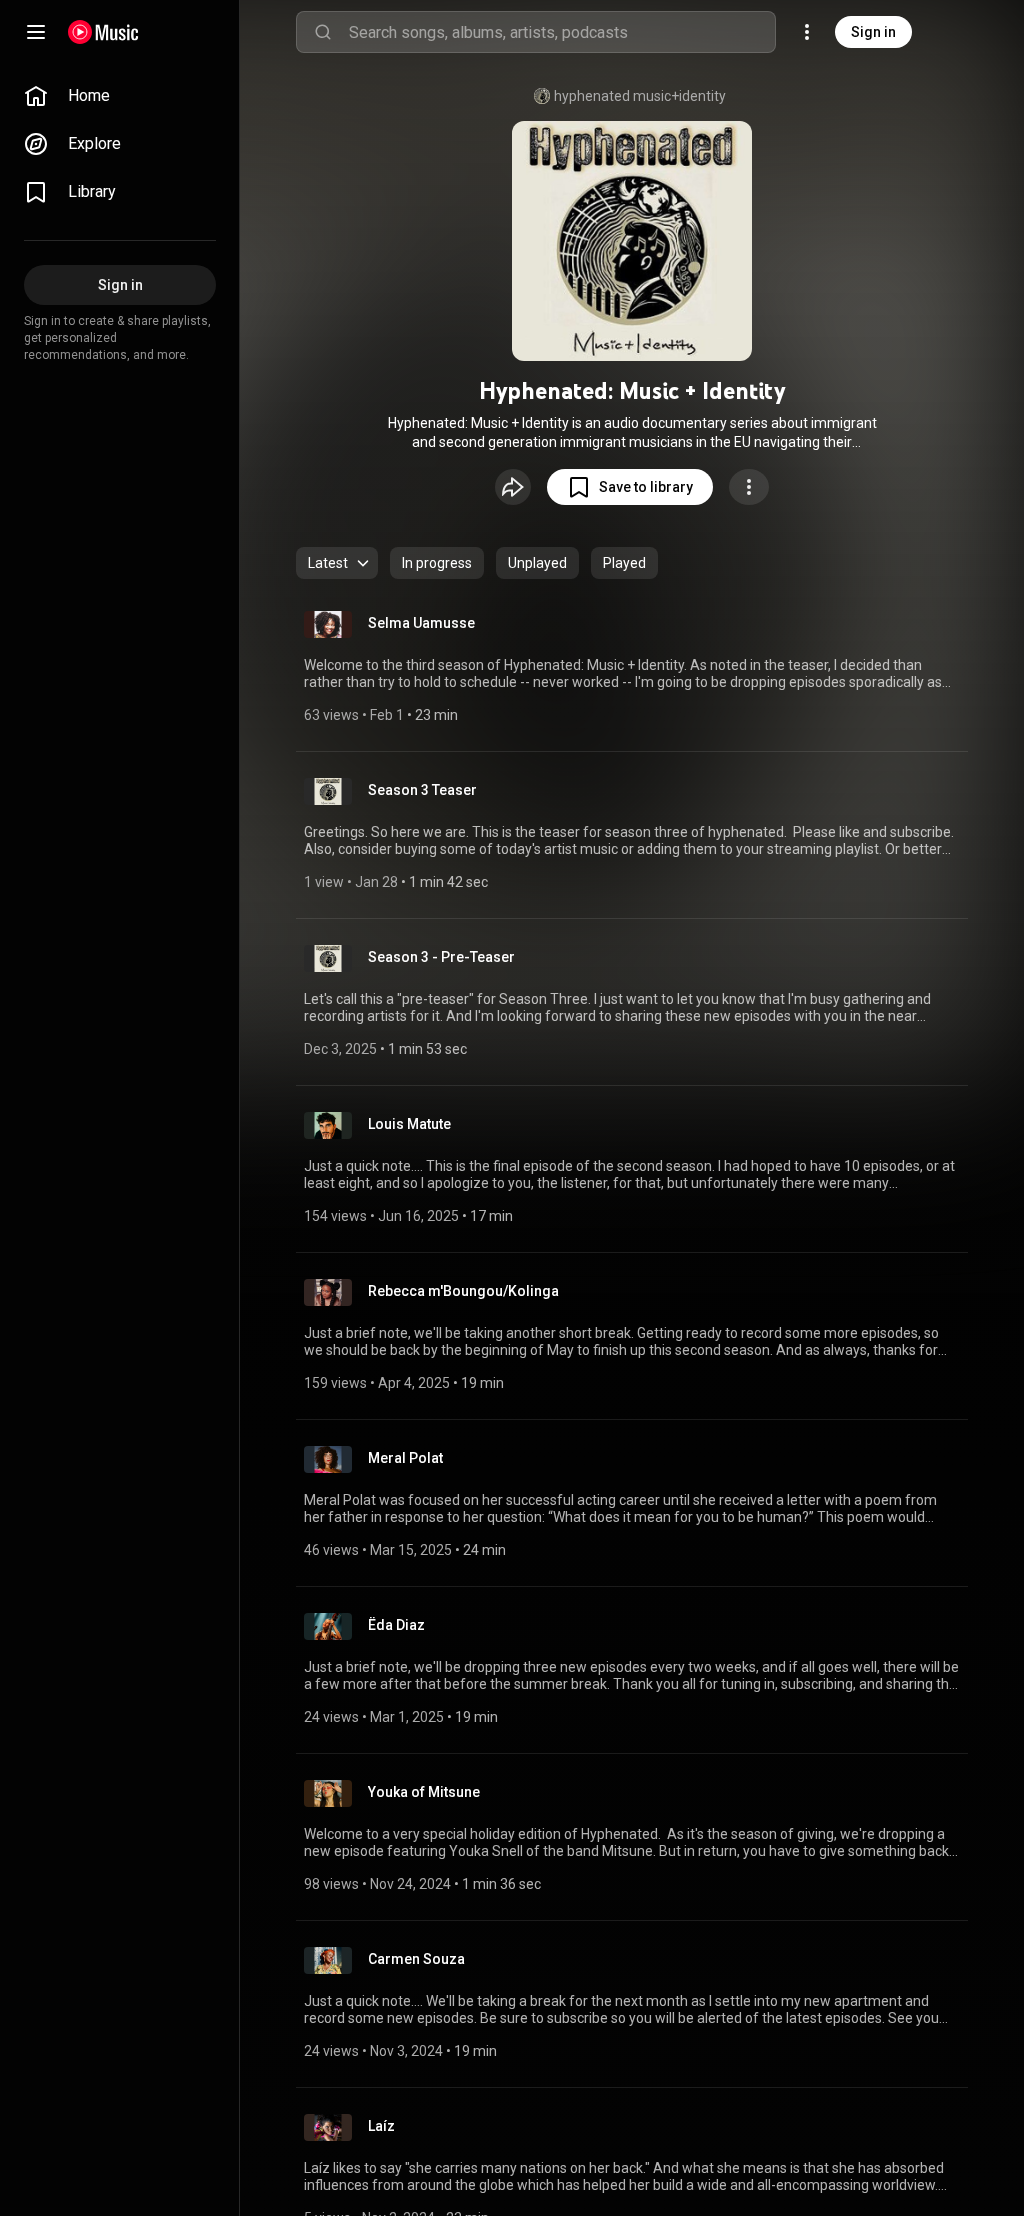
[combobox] (562, 32)
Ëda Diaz (396, 1625)
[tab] (437, 563)
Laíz (381, 2126)
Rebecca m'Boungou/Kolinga (463, 1291)
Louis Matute (409, 1124)
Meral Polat (405, 1458)
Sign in (873, 32)
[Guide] (36, 32)
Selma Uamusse (421, 623)
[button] (630, 487)
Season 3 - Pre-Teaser (441, 957)
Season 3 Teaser (422, 790)
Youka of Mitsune (424, 1792)
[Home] (103, 32)
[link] (120, 96)
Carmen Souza (416, 1959)
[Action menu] (749, 487)
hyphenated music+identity (640, 96)
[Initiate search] (323, 32)
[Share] (513, 487)
